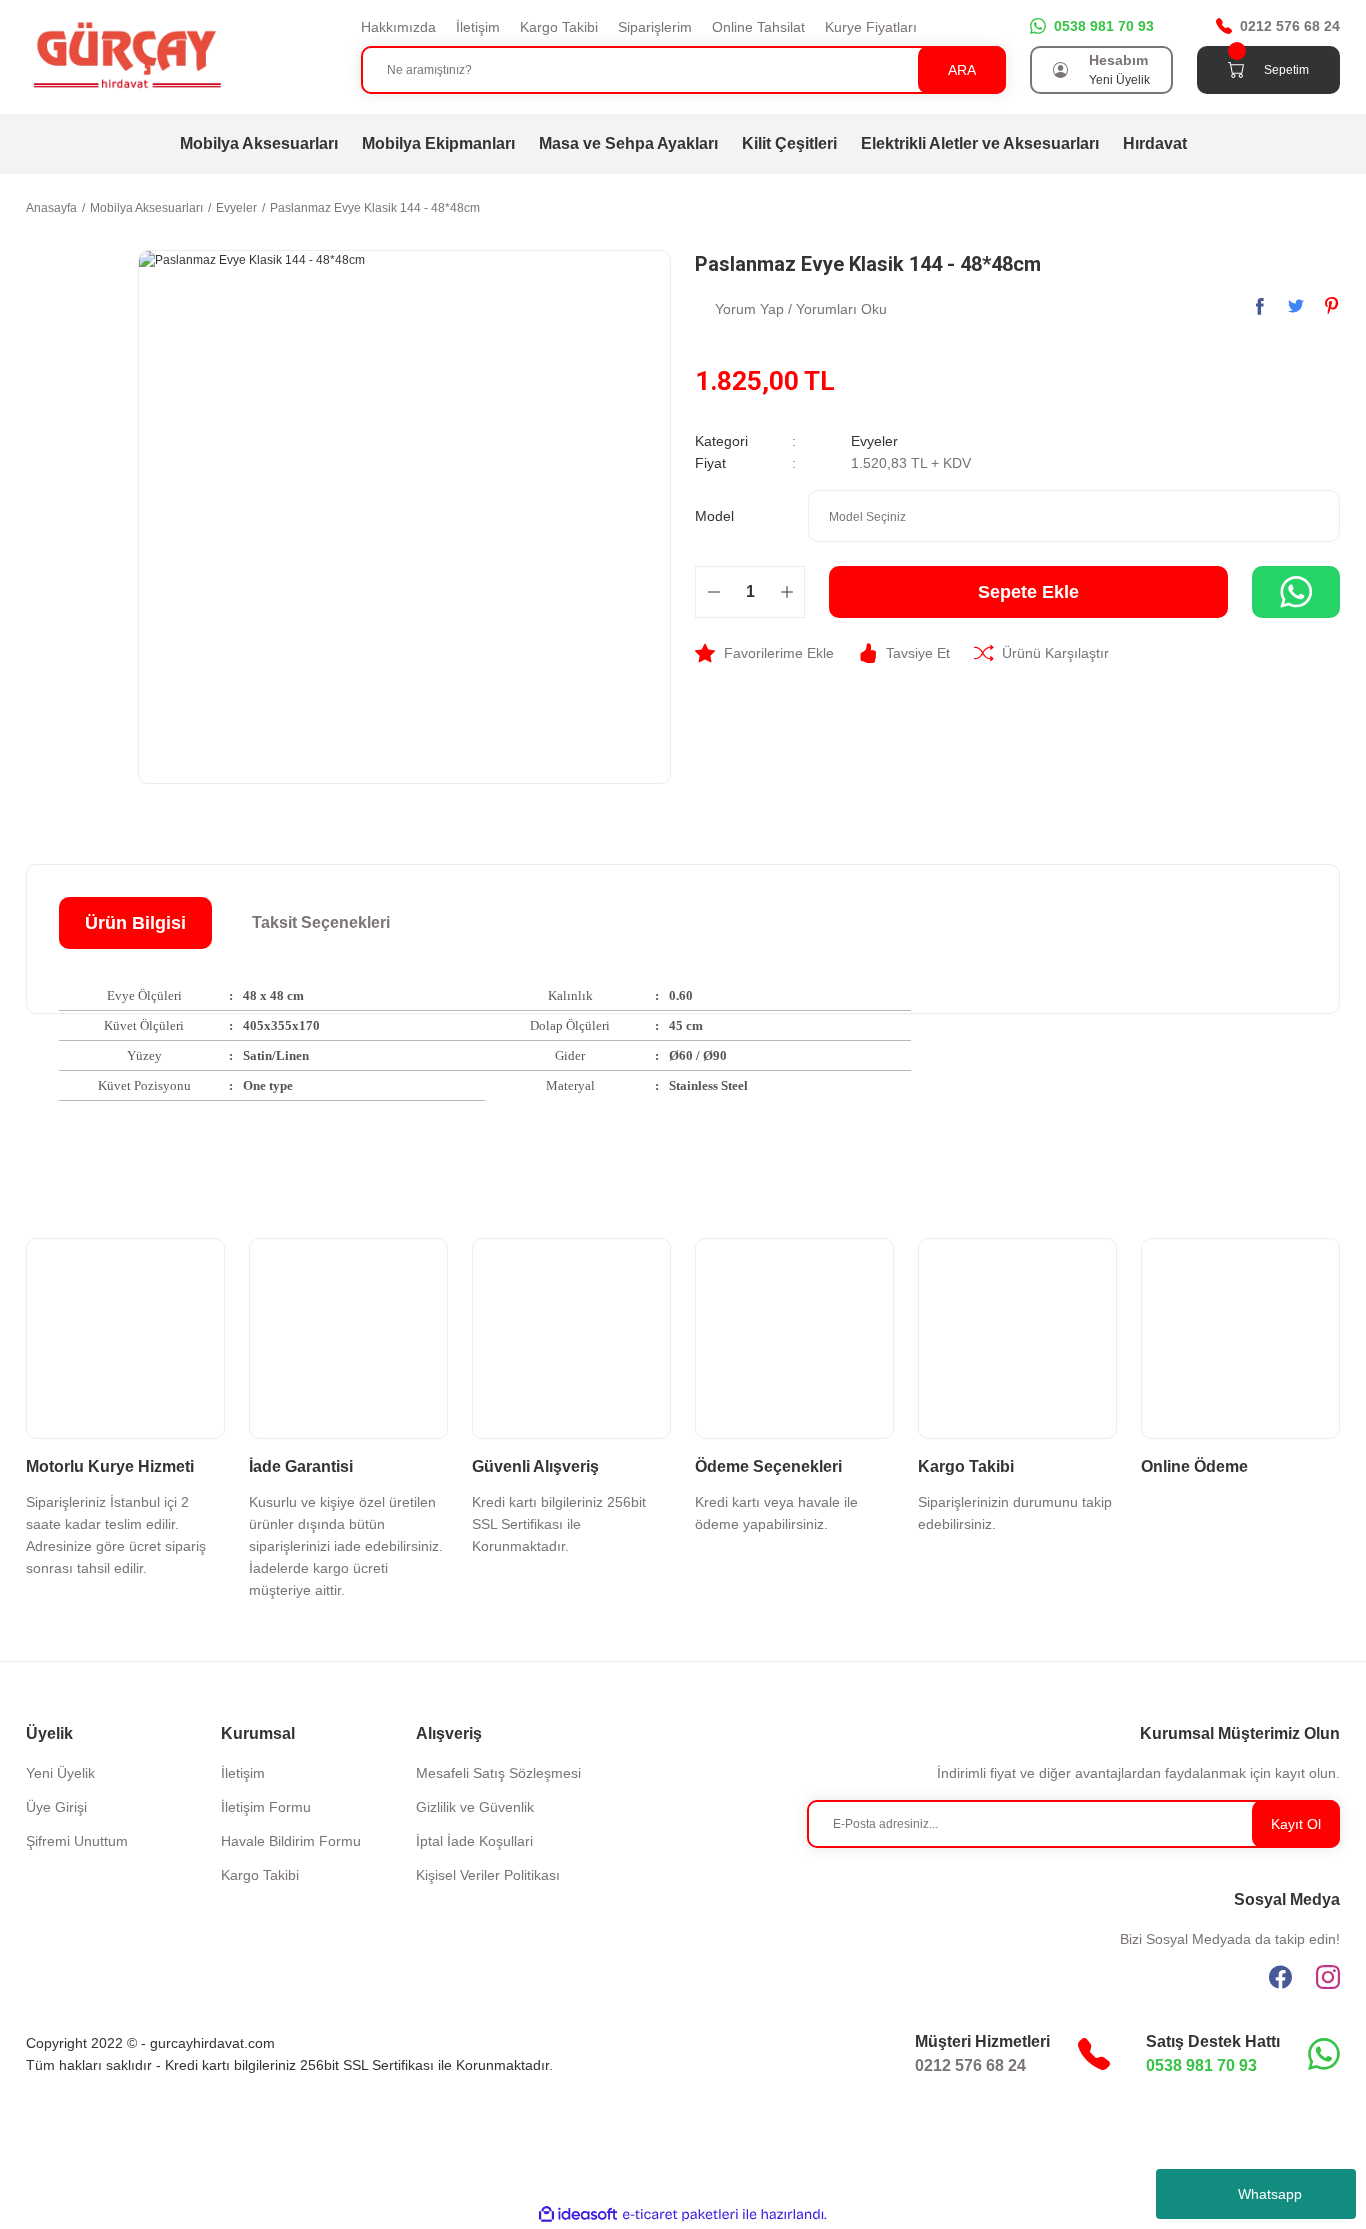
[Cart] (1236, 70)
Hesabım (1118, 60)
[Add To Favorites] (764, 653)
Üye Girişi (56, 1807)
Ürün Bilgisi (135, 923)
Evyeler (874, 441)
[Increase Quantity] (786, 592)
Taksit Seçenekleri (321, 922)
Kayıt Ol (1296, 1824)
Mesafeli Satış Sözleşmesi (498, 1773)
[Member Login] (1061, 70)
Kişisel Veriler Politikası (488, 1875)
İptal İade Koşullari (474, 1841)
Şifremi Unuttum (77, 1841)
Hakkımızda (398, 27)
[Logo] (126, 56)
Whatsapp (1270, 2194)
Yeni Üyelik (1119, 80)
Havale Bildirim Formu (291, 1841)
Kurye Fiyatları (871, 27)
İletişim (478, 27)
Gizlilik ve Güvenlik (475, 1807)
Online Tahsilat (758, 27)
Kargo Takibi (559, 27)
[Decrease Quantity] (713, 592)
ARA (962, 70)
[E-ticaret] (680, 2214)
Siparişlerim (655, 27)
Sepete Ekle (1028, 592)
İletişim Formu (266, 1807)
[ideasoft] (578, 2214)
